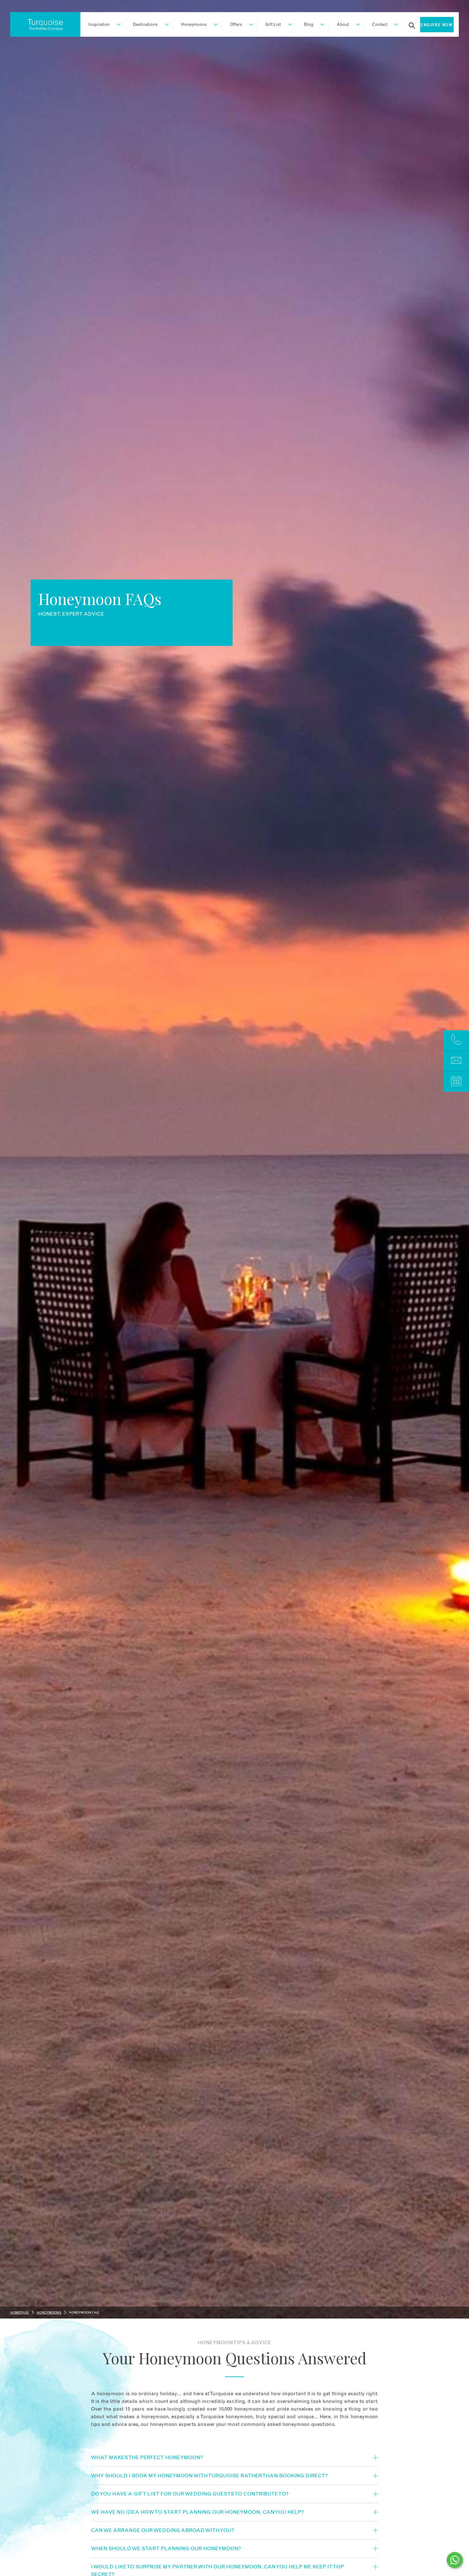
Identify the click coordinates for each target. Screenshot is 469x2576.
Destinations (145, 25)
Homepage (20, 2313)
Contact (380, 25)
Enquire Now (437, 25)
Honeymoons (194, 25)
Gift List (273, 25)
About (343, 25)
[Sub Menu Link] (116, 25)
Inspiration (99, 25)
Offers (236, 25)
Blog (309, 25)
